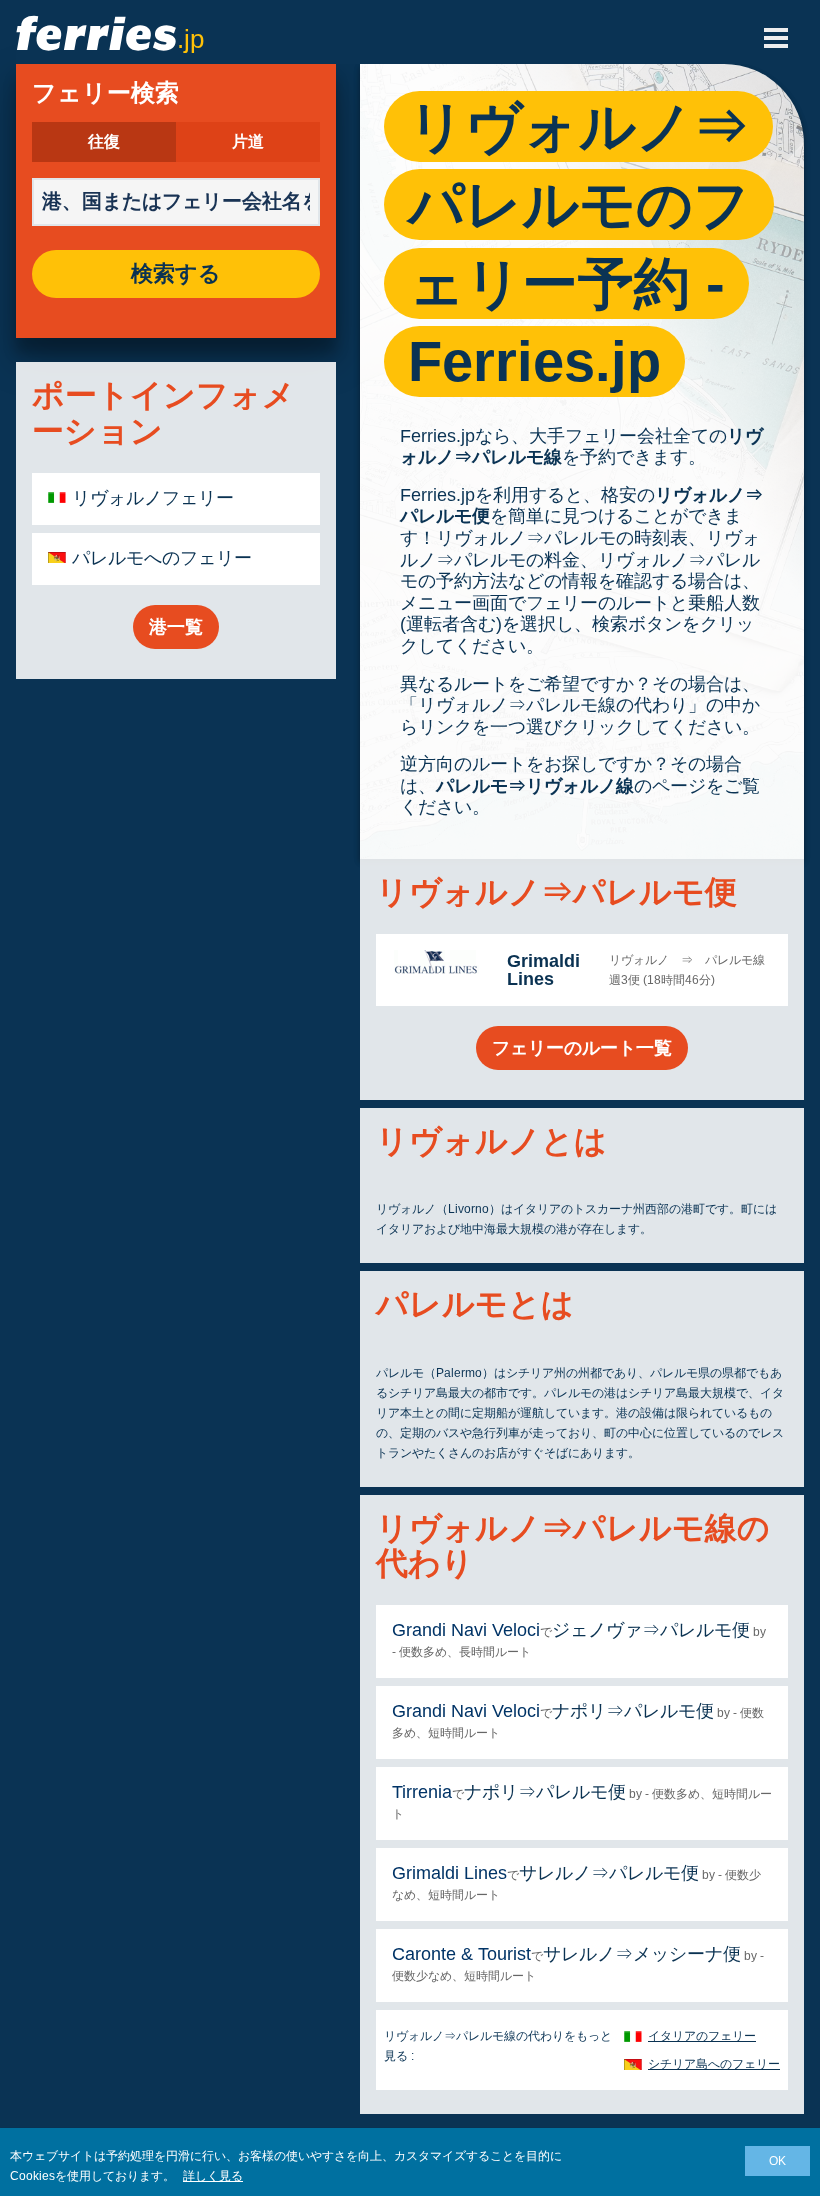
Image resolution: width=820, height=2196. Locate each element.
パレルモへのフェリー (162, 558)
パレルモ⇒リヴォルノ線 (535, 786)
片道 (248, 142)
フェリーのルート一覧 (582, 1048)
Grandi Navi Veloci (466, 1630)
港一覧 (176, 627)
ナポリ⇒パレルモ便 (633, 1711)
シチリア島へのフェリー (714, 2064)
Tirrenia (422, 1792)
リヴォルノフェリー (153, 498)
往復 (104, 142)
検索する (176, 274)
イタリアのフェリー (702, 2036)
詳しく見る (213, 2176)
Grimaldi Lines (543, 970)
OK (777, 2161)
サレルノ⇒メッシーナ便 (642, 1954)
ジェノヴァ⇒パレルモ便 (651, 1630)
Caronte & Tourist (461, 1954)
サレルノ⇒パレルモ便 (609, 1873)
